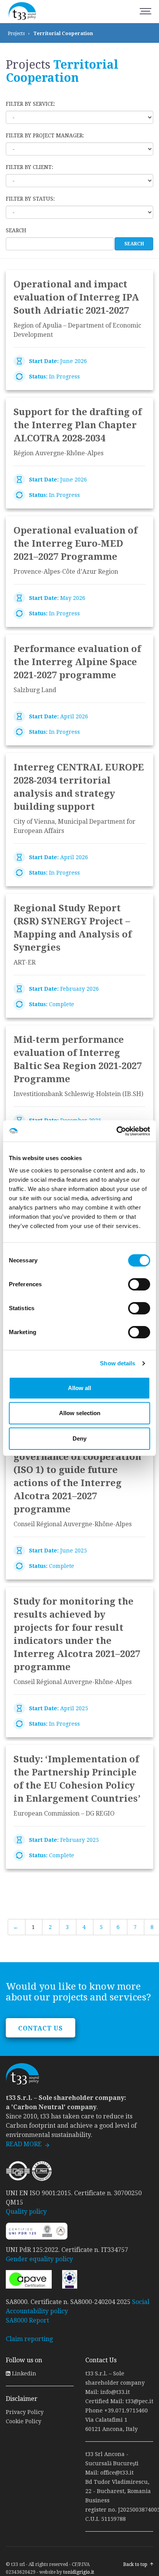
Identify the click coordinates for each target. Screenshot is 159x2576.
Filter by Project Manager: (45, 135)
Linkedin (23, 2373)
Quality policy (26, 2212)
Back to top (135, 2564)
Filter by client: (30, 167)
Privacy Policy (25, 2412)
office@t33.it (117, 2473)
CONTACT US (41, 2028)
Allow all (79, 1388)
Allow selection (80, 1413)
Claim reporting (29, 2339)
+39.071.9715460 (126, 2410)
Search (16, 230)
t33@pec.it (139, 2401)
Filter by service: (30, 104)
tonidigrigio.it (79, 2572)
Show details (118, 1363)
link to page (79, 330)
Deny (79, 1438)
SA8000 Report (27, 2320)
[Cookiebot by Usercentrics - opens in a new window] (116, 1131)
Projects (16, 34)
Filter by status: (30, 199)
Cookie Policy (24, 2421)
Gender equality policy (39, 2259)
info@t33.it (115, 2392)
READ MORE (24, 2144)
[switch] (139, 1284)
